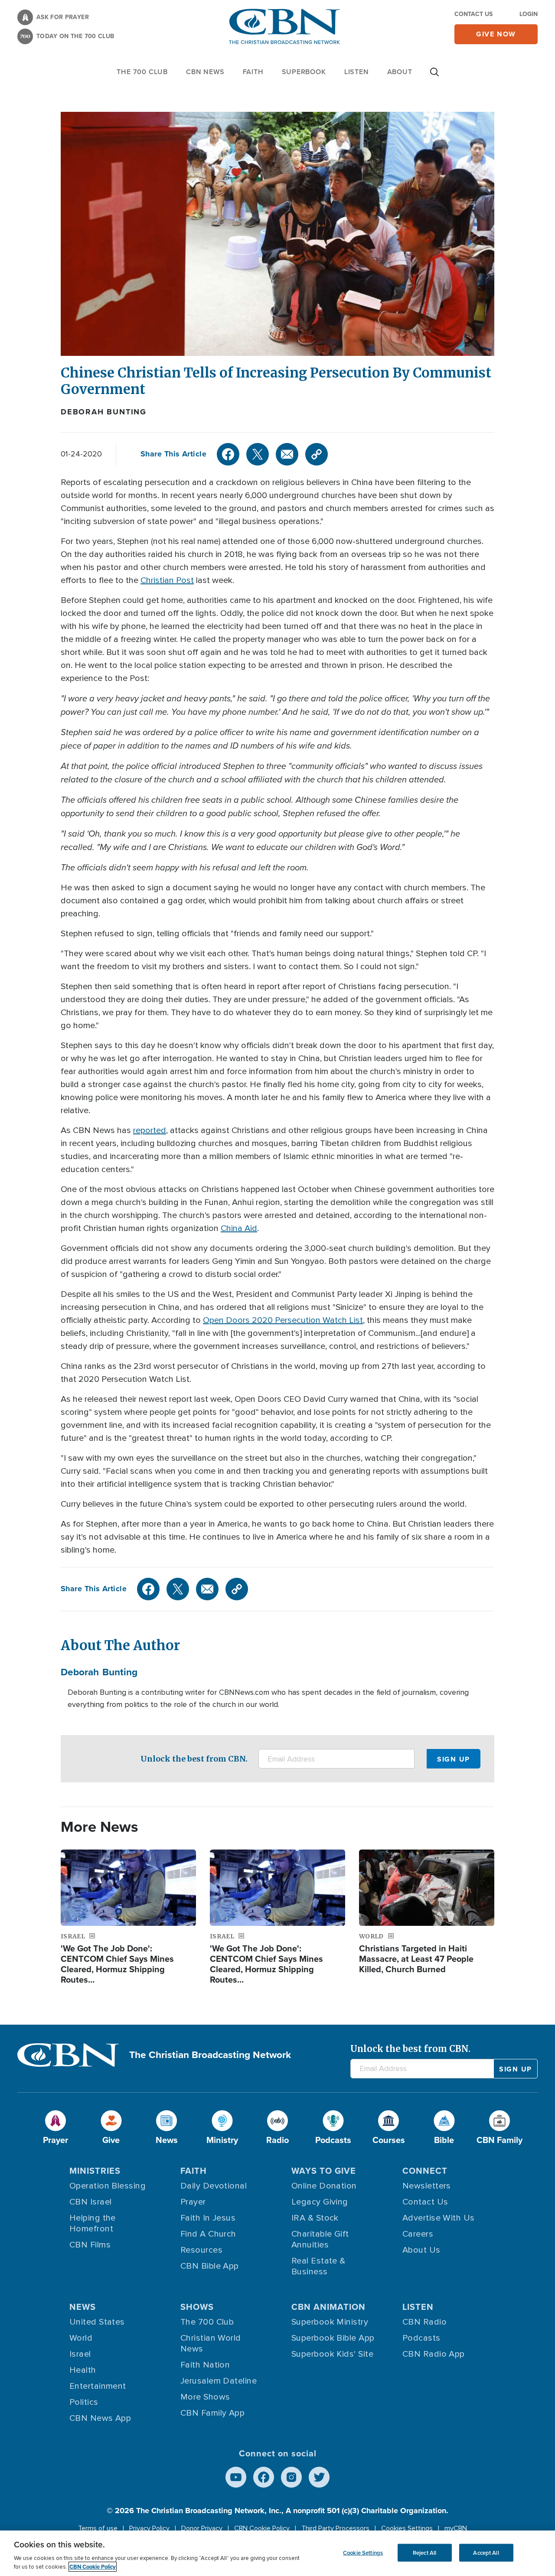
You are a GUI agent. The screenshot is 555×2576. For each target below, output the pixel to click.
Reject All (424, 2552)
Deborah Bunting (104, 412)
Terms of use (98, 2528)
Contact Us (473, 14)
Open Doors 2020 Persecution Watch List (283, 1320)
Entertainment (98, 2386)
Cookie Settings (363, 2552)
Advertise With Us (439, 2218)
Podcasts (421, 2338)
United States (97, 2322)
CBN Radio (424, 2322)
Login (529, 14)
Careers (418, 2234)
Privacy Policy (149, 2528)
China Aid (239, 1228)
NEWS (83, 2307)
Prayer (193, 2202)
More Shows (205, 2397)
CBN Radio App (434, 2354)
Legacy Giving (320, 2202)
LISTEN (357, 72)
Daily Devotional (214, 2186)
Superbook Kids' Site (332, 2354)
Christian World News (211, 2343)
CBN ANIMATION (328, 2307)
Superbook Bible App (333, 2338)
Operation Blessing (108, 2186)
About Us (421, 2250)
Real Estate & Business (318, 2266)
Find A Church (208, 2234)
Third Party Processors (335, 2528)
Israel (80, 2354)
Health (83, 2370)
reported (150, 1130)
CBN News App (100, 2418)
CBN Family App (212, 2413)
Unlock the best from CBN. (194, 1759)
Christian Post (167, 580)
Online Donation (324, 2186)
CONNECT (425, 2171)
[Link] (317, 454)
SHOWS (197, 2307)
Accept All (486, 2552)
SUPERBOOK (304, 72)
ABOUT (400, 72)
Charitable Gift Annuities (320, 2239)
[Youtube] (236, 2477)
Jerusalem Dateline (219, 2381)
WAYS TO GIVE (324, 2171)
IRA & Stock (315, 2218)
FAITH (253, 72)
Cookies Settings (407, 2528)
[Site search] (434, 76)
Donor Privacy (202, 2528)
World (81, 2338)
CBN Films (90, 2245)
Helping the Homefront (93, 2223)
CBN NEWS (205, 72)
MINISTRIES (95, 2171)
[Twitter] (258, 454)
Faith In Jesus (208, 2218)
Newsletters (427, 2186)
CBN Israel (91, 2202)
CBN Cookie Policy (262, 2528)
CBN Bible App (210, 2266)
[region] (277, 2553)
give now (496, 34)
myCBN (456, 2528)
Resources (201, 2250)
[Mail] (287, 454)
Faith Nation (205, 2365)
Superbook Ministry (330, 2322)
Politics (84, 2402)
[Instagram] (291, 2477)
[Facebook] (228, 454)
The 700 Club (142, 72)
